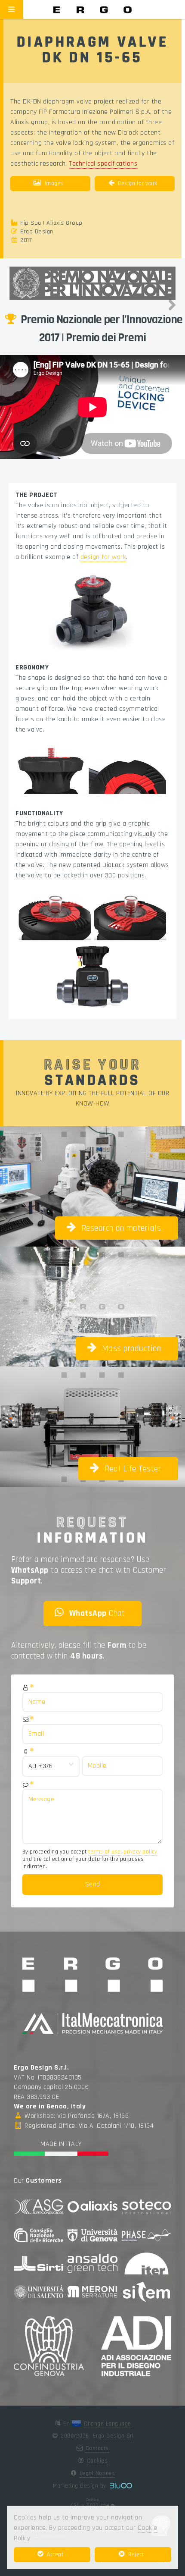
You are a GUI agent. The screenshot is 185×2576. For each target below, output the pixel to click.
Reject (136, 2554)
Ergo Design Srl (113, 2436)
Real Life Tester (133, 1469)
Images (54, 183)
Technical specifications (103, 164)
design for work (103, 557)
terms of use (104, 1852)
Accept (55, 2554)
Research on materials (121, 1228)
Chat (97, 1613)
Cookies (97, 2461)
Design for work (138, 183)
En (68, 2424)
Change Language (108, 2424)
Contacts (97, 2448)
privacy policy (140, 1852)
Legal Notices (97, 2473)
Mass (132, 1348)
